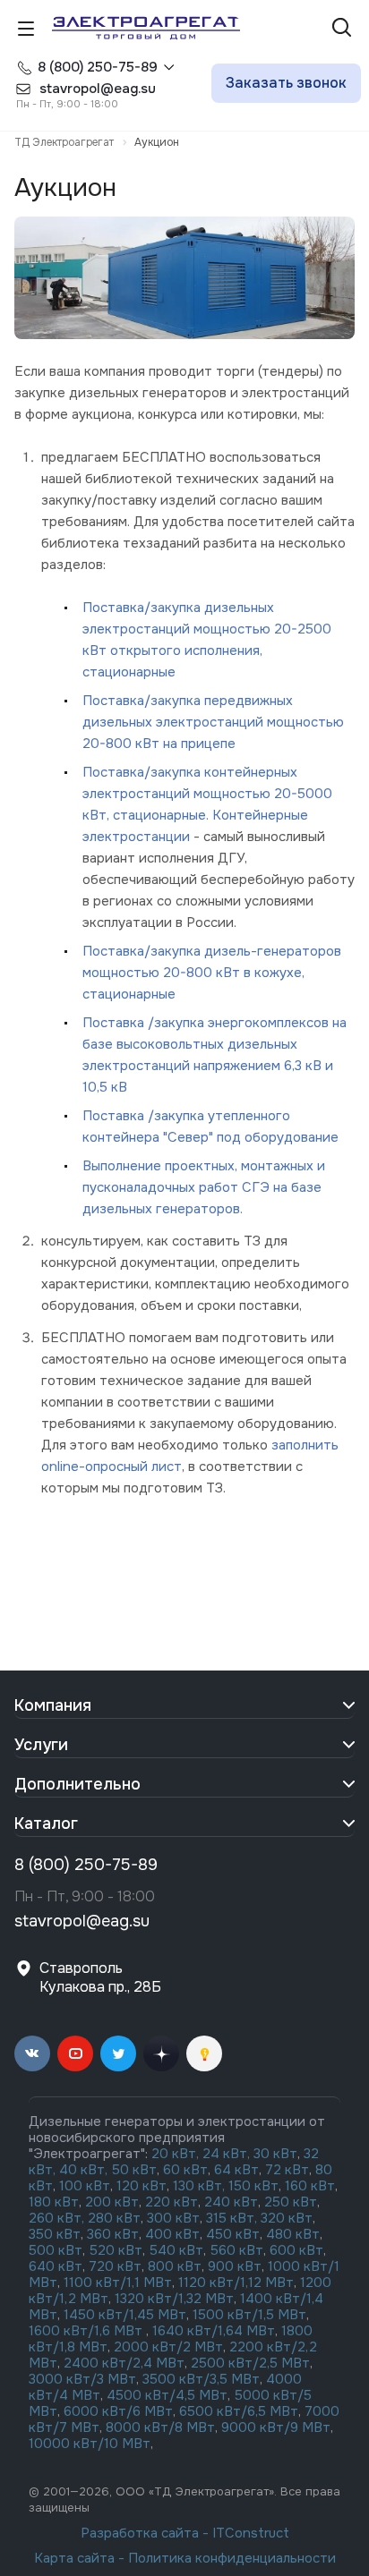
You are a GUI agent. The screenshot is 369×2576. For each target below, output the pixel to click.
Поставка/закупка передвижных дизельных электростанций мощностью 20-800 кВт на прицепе (213, 722)
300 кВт (173, 2218)
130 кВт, (201, 2186)
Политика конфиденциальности (232, 2558)
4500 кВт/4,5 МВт (167, 2395)
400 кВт (172, 2234)
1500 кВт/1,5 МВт (248, 2315)
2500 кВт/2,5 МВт (250, 2363)
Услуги (41, 1745)
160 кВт (310, 2186)
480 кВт (293, 2234)
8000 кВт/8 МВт (159, 2427)
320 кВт (287, 2218)
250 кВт (291, 2202)
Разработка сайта (140, 2533)
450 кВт (233, 2234)
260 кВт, (56, 2218)
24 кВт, (228, 2154)
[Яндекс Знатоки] (204, 2053)
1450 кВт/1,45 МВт (125, 2315)
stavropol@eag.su (82, 1921)
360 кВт (113, 2234)
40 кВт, (86, 2170)
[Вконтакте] (32, 2053)
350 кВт (55, 2234)
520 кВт (116, 2250)
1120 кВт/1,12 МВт (234, 2283)
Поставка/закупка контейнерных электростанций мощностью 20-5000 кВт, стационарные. (207, 794)
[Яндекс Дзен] (161, 2053)
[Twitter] (118, 2053)
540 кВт (176, 2250)
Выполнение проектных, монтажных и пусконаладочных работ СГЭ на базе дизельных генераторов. (204, 1187)
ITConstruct (251, 2533)
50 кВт (134, 2170)
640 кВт (56, 2266)
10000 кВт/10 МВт (90, 2444)
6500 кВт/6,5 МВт (239, 2411)
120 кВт (142, 2186)
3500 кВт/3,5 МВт (201, 2379)
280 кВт (114, 2218)
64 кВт (236, 2170)
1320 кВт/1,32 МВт (174, 2299)
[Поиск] (342, 29)
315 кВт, (232, 2218)
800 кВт (175, 2266)
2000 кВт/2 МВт (168, 2347)
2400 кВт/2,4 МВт (124, 2363)
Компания (53, 1705)
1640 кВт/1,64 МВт (214, 2331)
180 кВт (54, 2202)
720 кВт (115, 2266)
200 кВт (112, 2202)
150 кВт (253, 2186)
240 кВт (231, 2202)
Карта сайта (74, 2558)
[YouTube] (75, 2053)
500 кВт (56, 2250)
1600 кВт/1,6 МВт (87, 2331)
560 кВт (235, 2250)
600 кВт (296, 2250)
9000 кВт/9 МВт (276, 2427)
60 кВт (185, 2170)
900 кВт (235, 2266)
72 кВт (287, 2170)
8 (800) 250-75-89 (98, 67)
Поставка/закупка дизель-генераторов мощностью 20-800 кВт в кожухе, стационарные (212, 973)
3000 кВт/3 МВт (82, 2379)
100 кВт (85, 2186)
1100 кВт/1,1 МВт (118, 2283)
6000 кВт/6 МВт (118, 2411)
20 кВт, (177, 2154)
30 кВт (275, 2154)
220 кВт (172, 2202)
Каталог (46, 1824)
